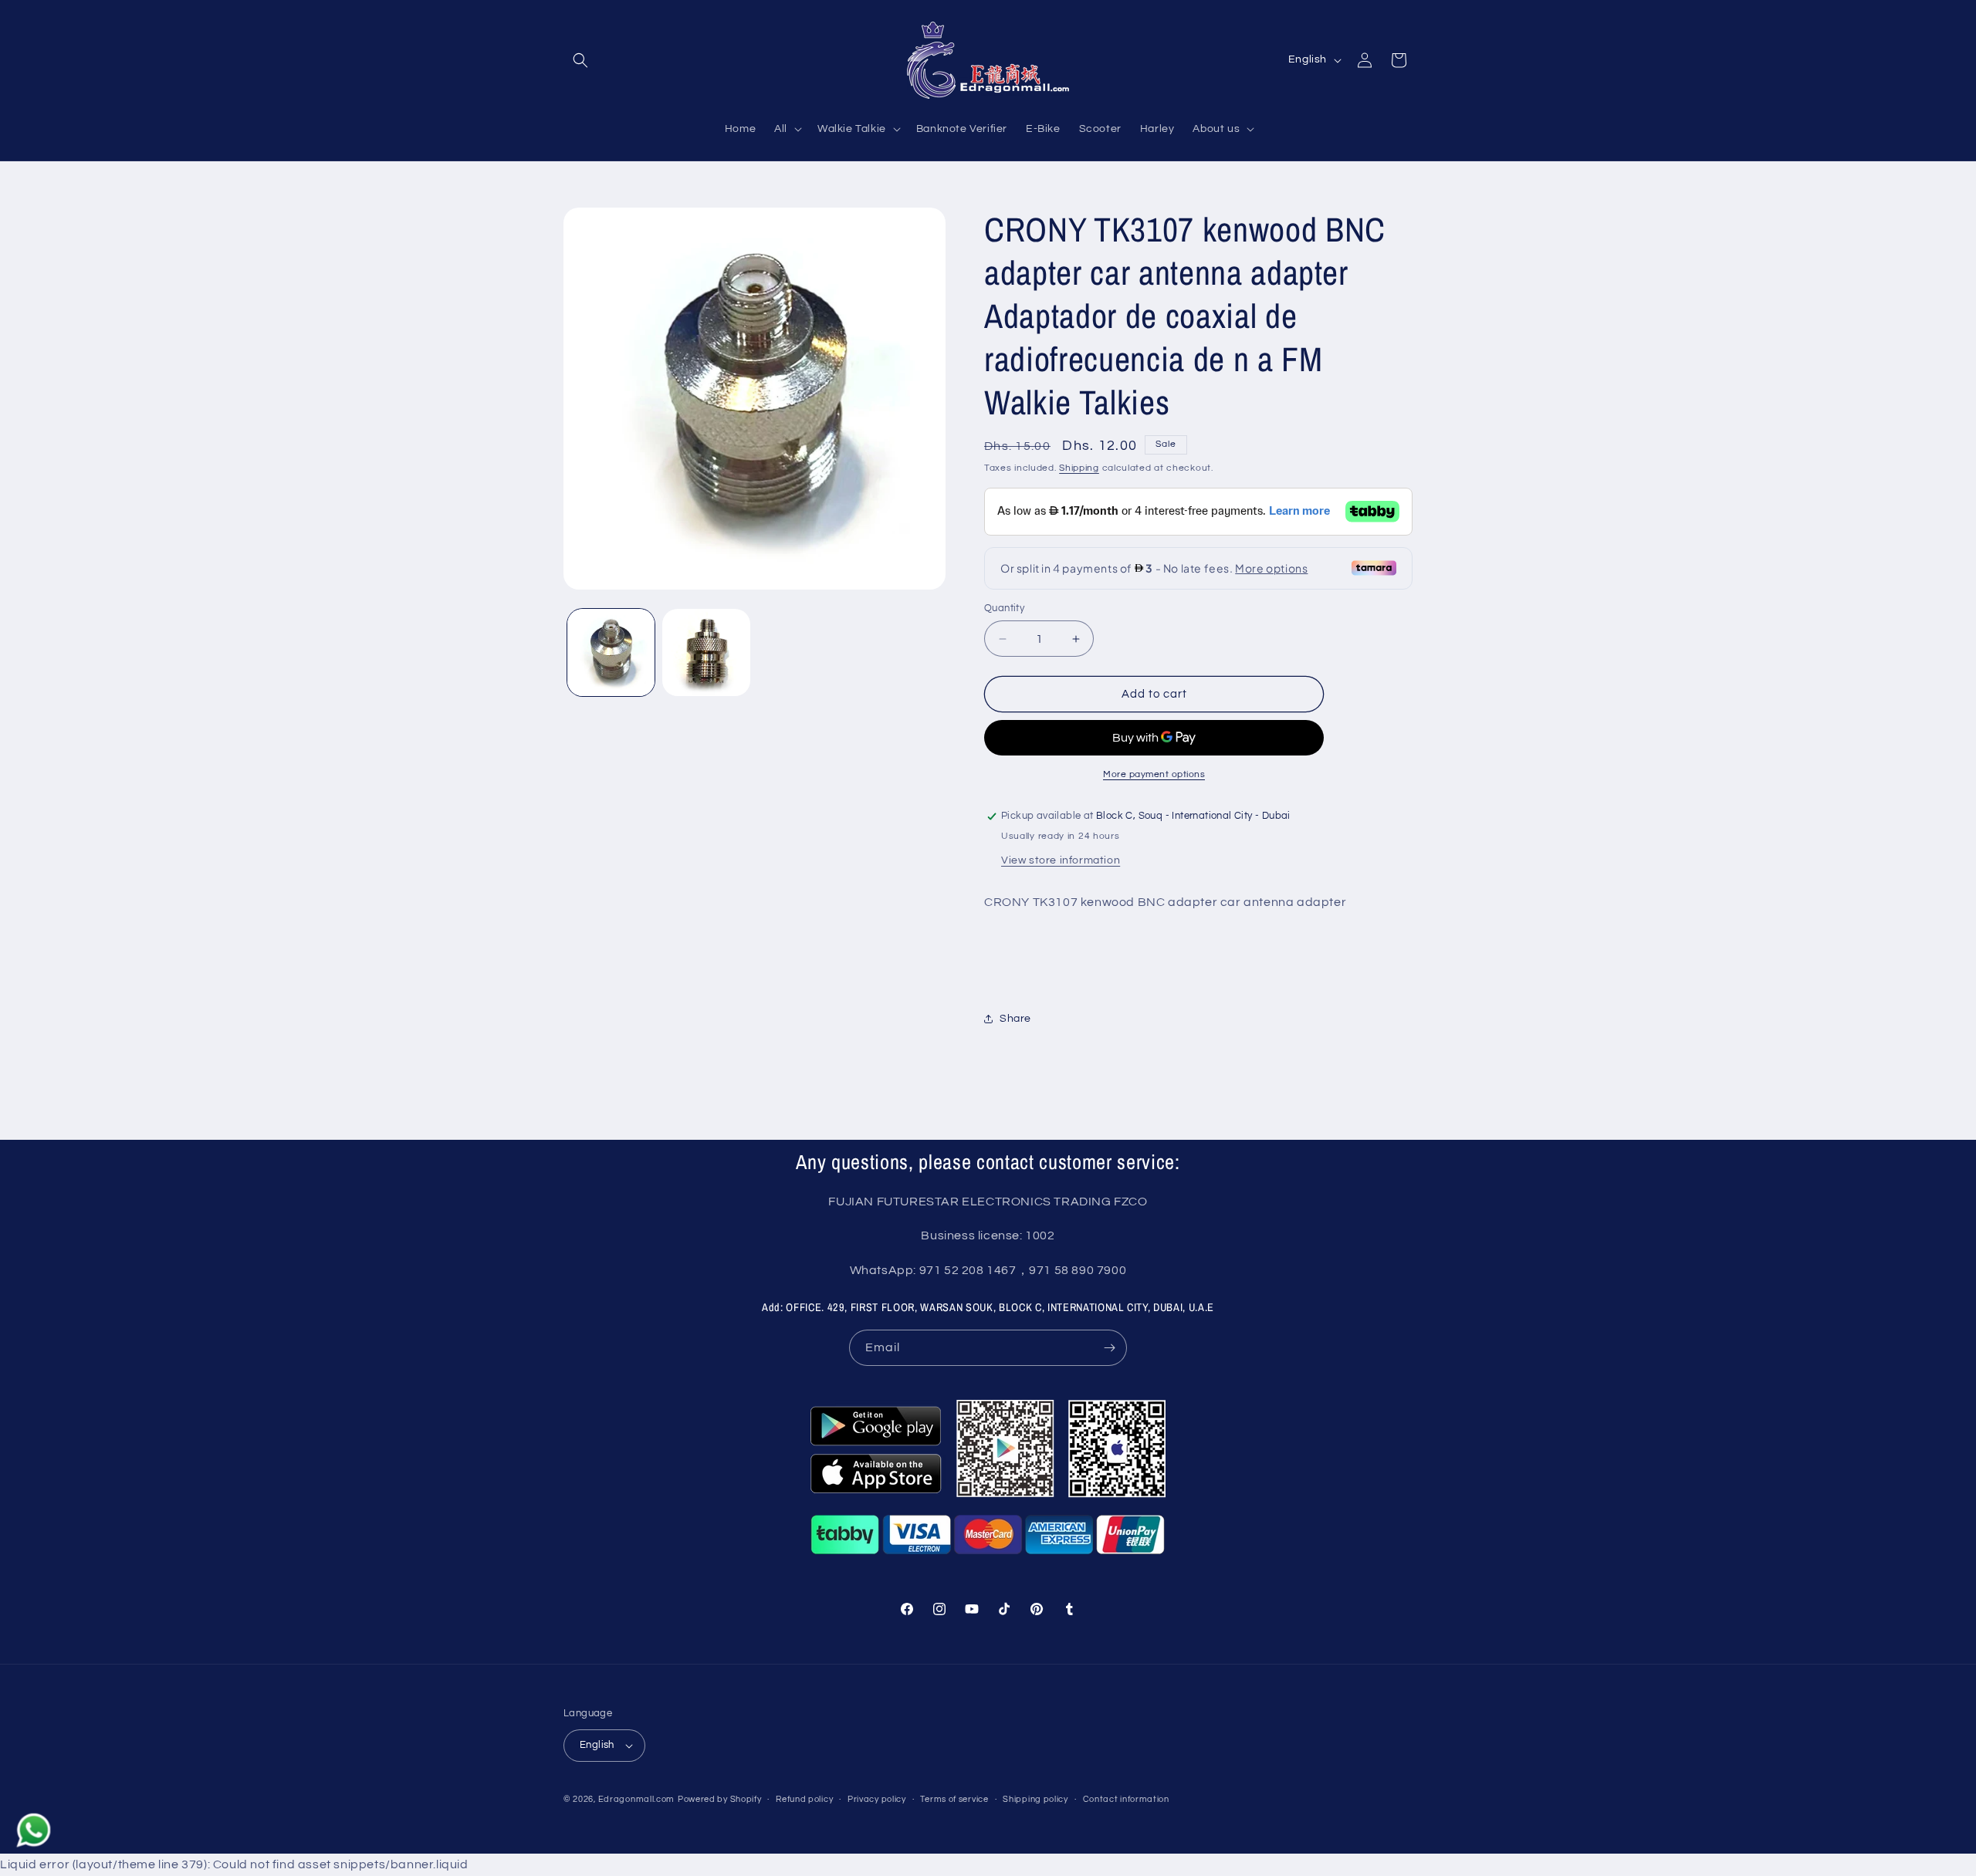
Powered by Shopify (720, 1799)
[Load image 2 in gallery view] (706, 652)
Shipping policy (1035, 1799)
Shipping (1079, 468)
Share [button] (1015, 1019)
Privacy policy (877, 1799)
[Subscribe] (1109, 1348)
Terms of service (954, 1799)
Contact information (1126, 1799)
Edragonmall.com (637, 1799)
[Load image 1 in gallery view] (611, 652)
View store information (1061, 860)
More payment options (1154, 774)
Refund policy (804, 1799)
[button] (580, 60)
